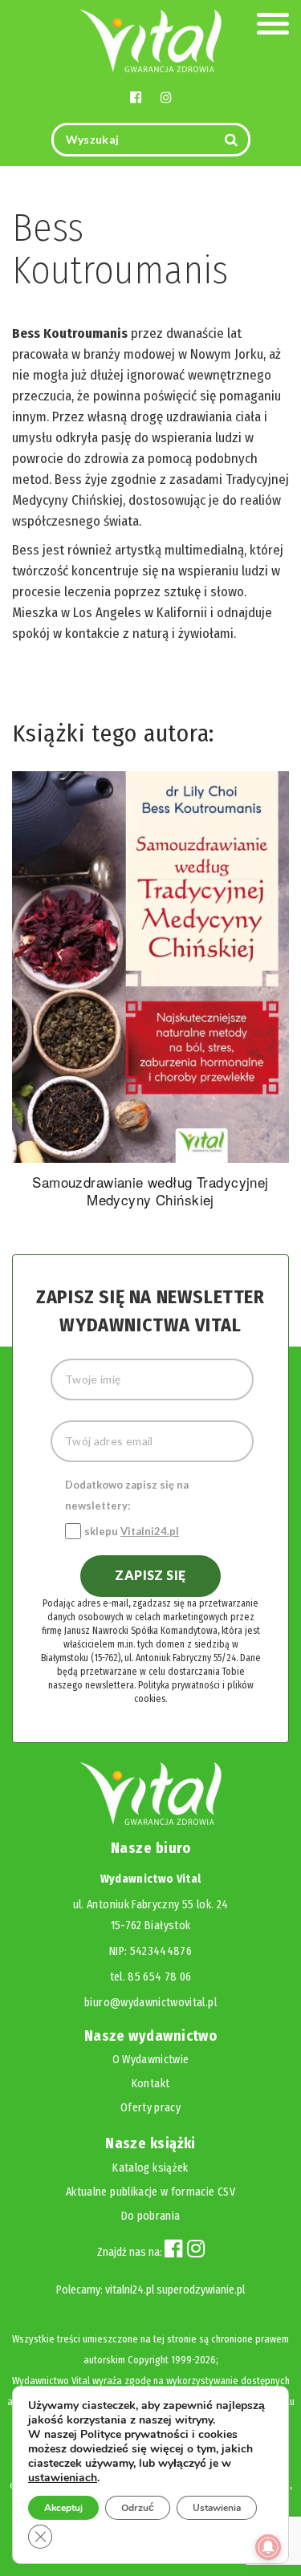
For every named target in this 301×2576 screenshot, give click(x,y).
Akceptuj (63, 2508)
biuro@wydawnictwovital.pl (150, 2003)
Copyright (148, 2360)
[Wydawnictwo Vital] (151, 40)
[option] (150, 993)
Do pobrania (151, 2216)
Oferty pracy (150, 2108)
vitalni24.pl (130, 2290)
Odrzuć (138, 2508)
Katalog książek (150, 2168)
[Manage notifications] (268, 2547)
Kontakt (150, 2084)
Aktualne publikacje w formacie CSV (150, 2192)
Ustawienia (217, 2508)
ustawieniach (63, 2478)
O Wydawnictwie (151, 2060)
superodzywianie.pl (201, 2290)
